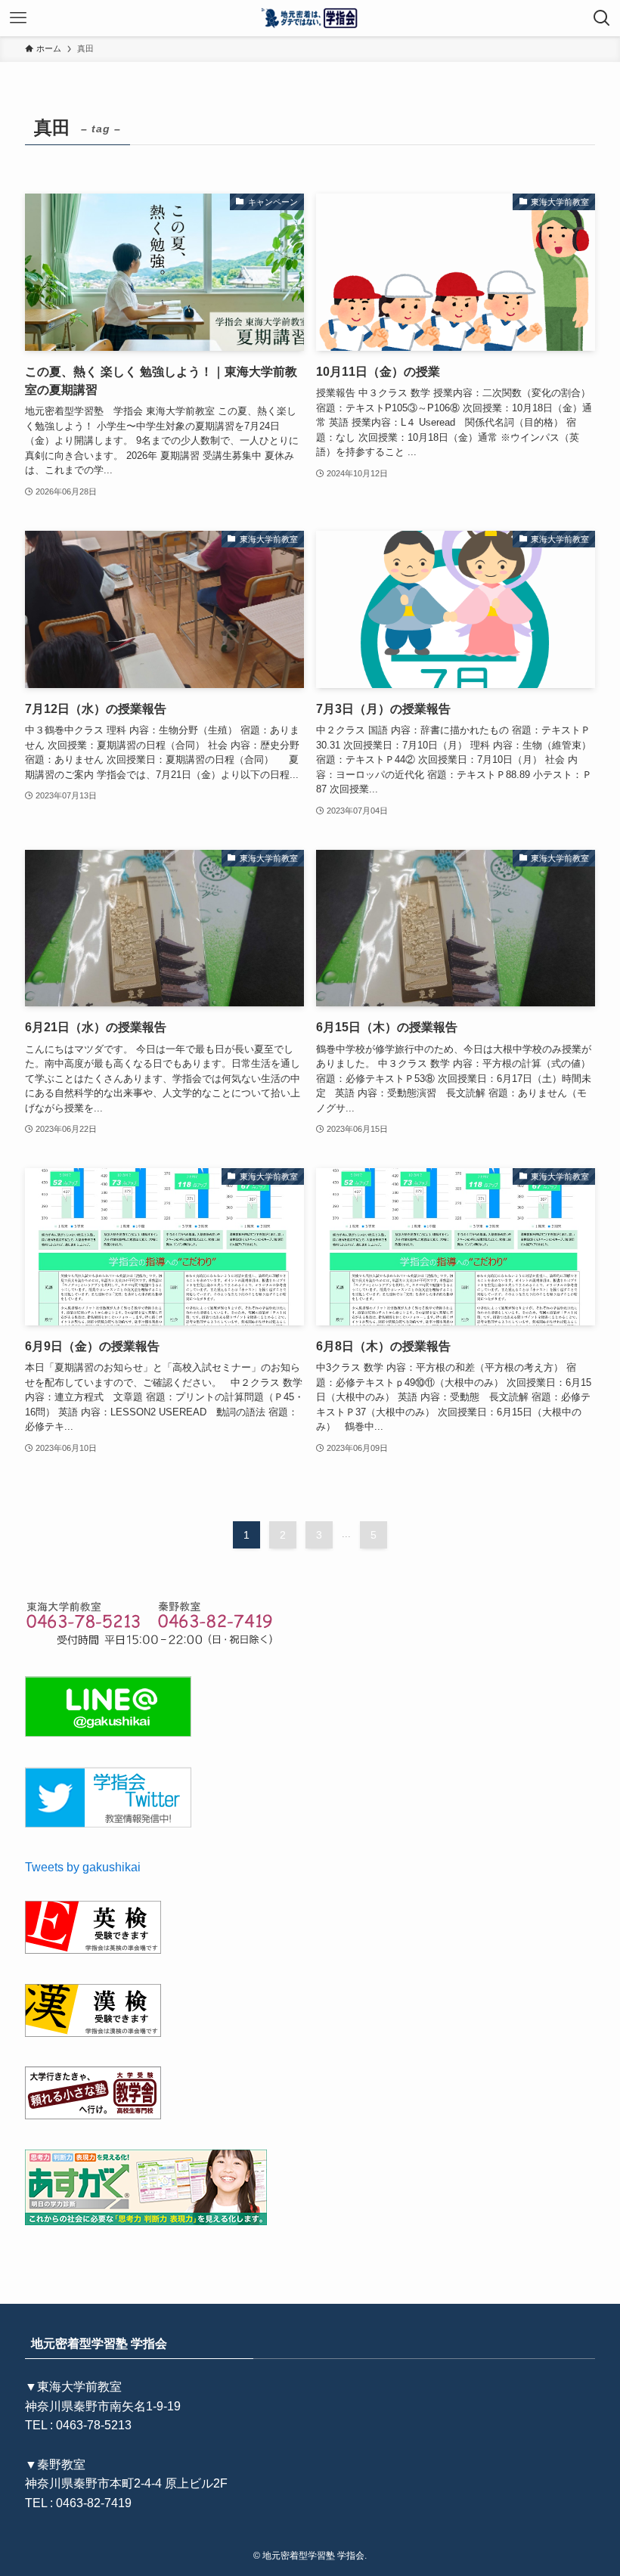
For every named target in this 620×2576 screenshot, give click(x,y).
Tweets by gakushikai (83, 1867)
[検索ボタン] (602, 18)
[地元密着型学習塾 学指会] (310, 18)
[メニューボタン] (18, 18)
